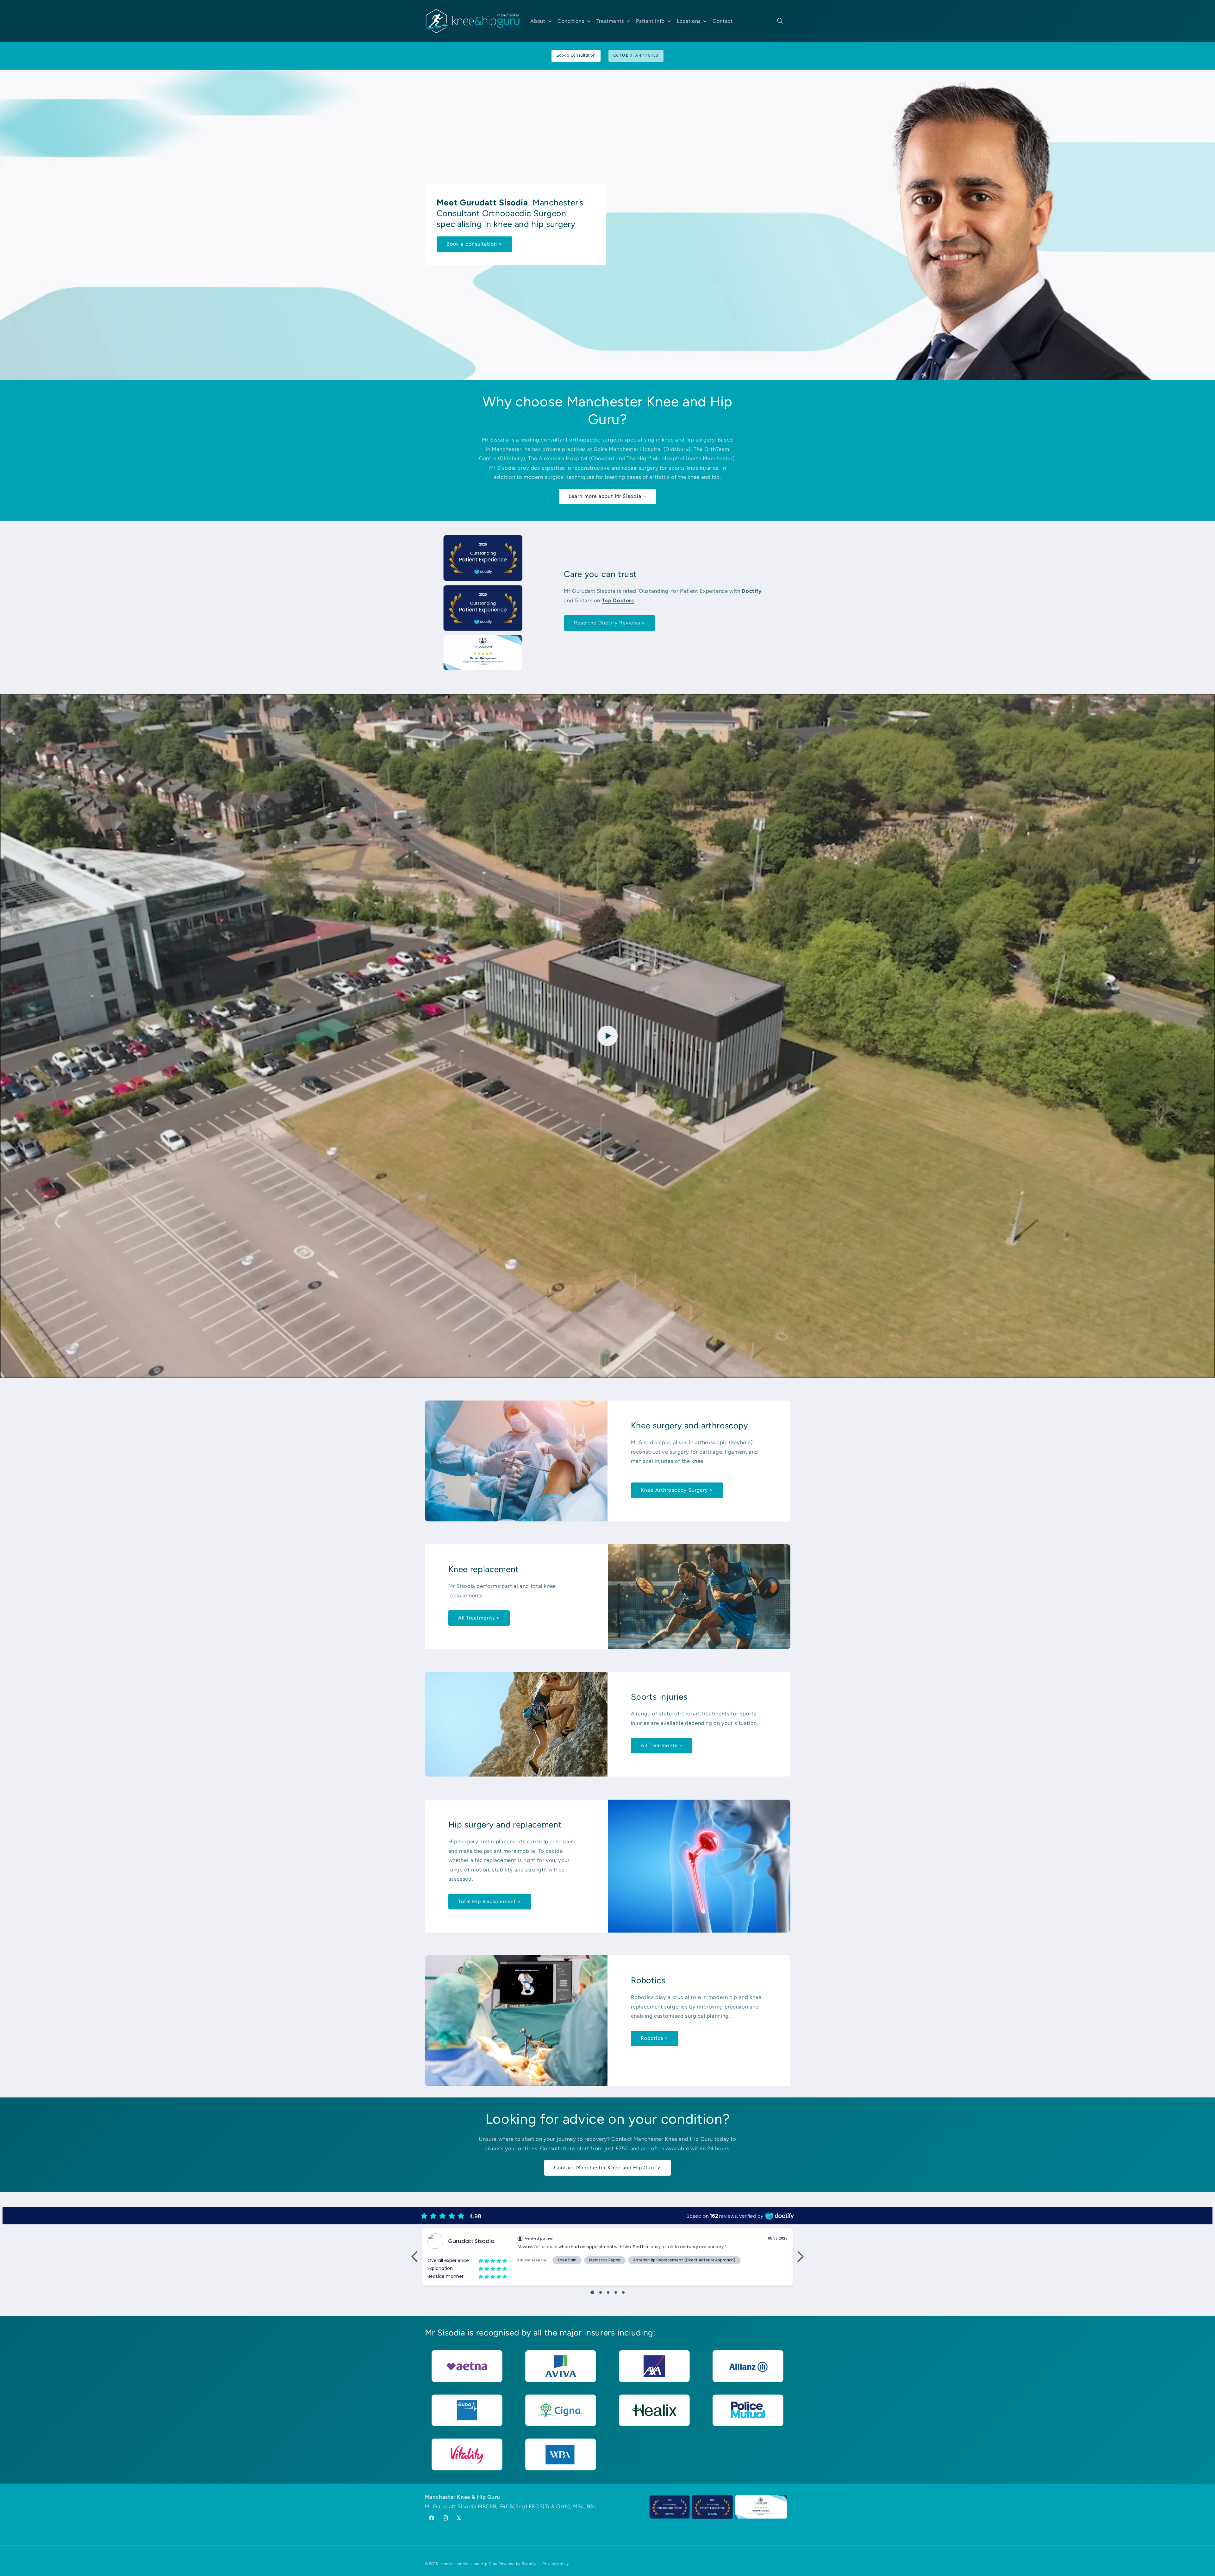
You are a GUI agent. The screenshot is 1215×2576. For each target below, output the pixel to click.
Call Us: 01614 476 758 (636, 56)
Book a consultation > (474, 244)
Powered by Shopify (517, 2564)
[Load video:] (607, 1036)
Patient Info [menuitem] (650, 21)
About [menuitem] (538, 21)
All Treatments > (479, 1618)
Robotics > (655, 2038)
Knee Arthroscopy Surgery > (677, 1490)
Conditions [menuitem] (571, 21)
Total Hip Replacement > (490, 1901)
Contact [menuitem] (723, 21)
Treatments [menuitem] (610, 21)
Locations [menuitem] (689, 21)
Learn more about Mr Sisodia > (607, 496)
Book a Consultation (576, 56)
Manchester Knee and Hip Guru (469, 2564)
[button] (780, 21)
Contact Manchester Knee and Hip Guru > (608, 2168)
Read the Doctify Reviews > (610, 623)
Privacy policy (556, 2564)
